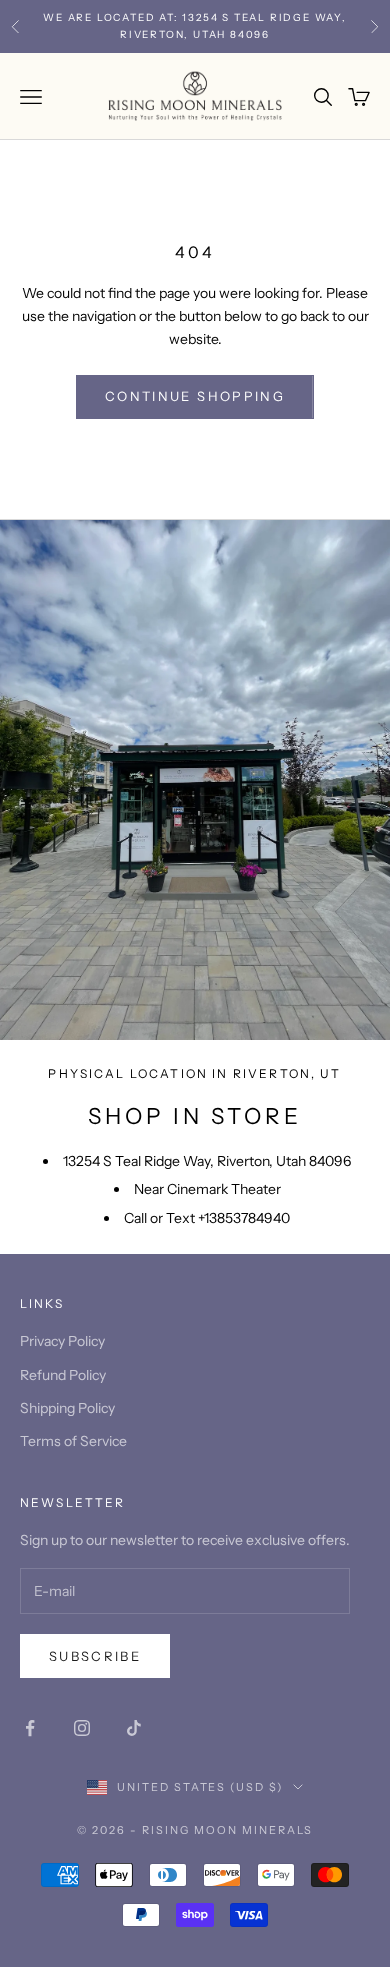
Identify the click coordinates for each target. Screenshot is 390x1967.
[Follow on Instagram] (82, 1728)
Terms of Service (73, 1441)
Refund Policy (63, 1375)
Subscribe (95, 1656)
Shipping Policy (67, 1408)
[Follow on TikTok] (134, 1728)
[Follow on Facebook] (30, 1728)
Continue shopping (195, 396)
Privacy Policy (62, 1341)
